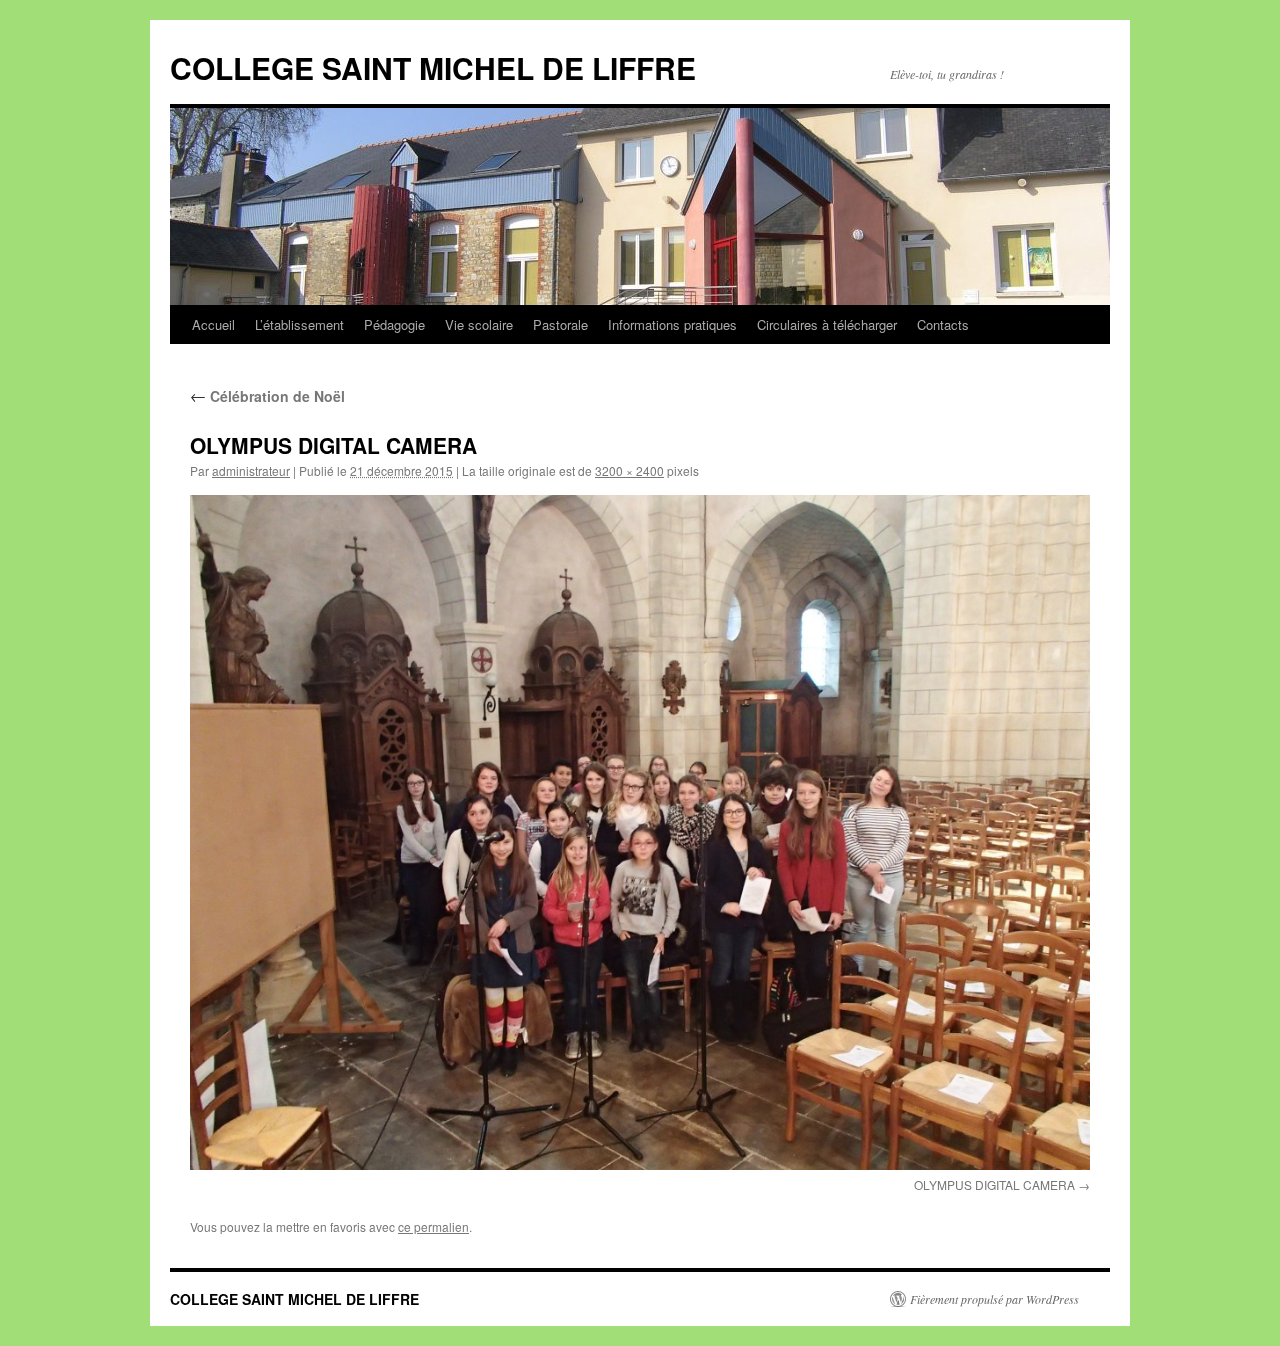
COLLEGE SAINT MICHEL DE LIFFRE (433, 67)
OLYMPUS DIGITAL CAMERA (994, 1184)
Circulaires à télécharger (827, 324)
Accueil (213, 324)
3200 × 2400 (629, 470)
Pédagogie (394, 324)
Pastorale (560, 324)
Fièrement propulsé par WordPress (994, 1299)
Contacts (943, 324)
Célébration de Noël (267, 396)
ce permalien (433, 1226)
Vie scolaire (479, 324)
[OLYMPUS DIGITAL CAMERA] (640, 832)
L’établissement (299, 324)
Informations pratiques (672, 324)
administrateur (251, 470)
